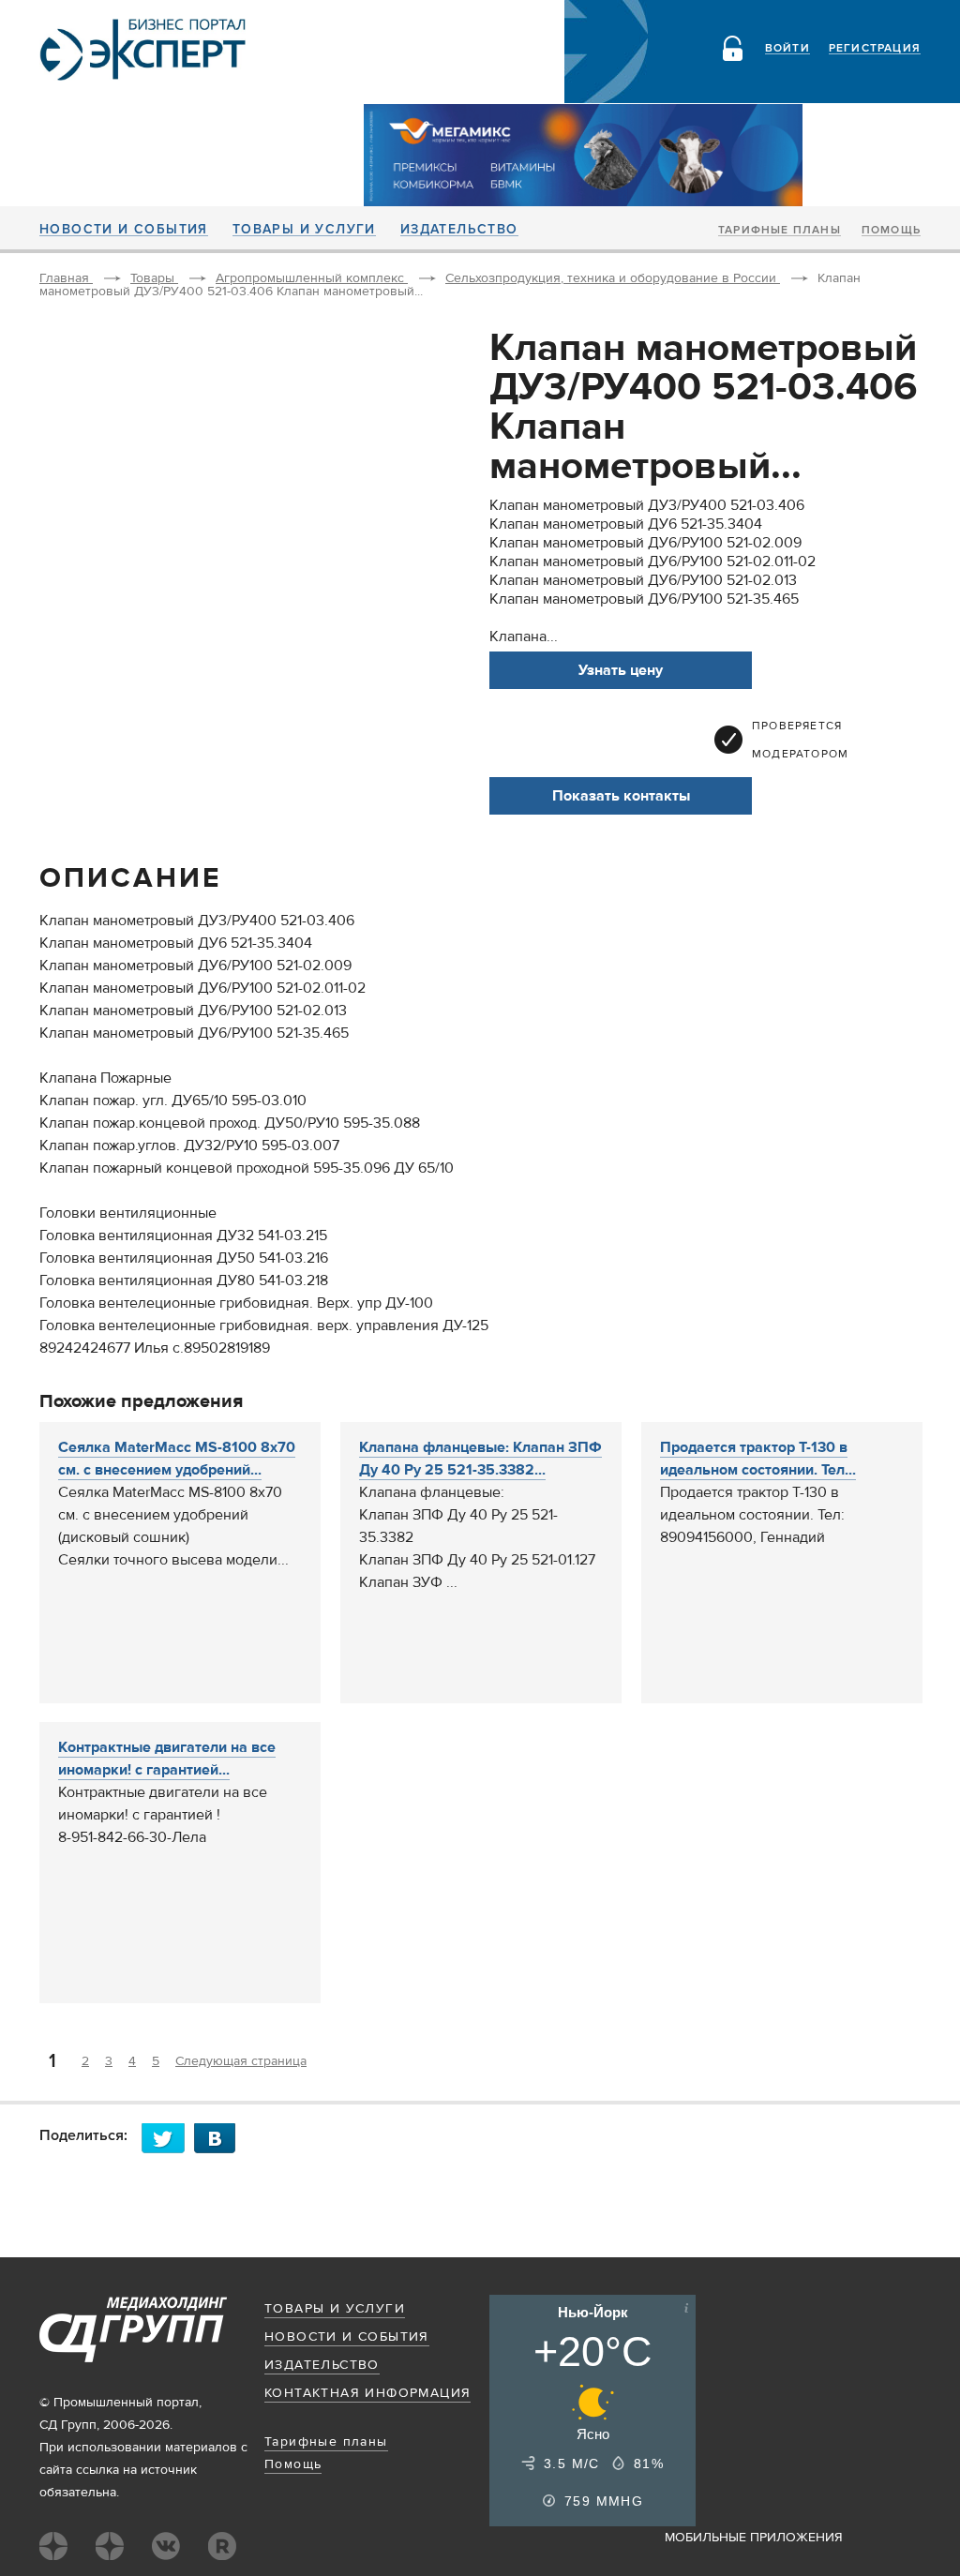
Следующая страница (241, 2061)
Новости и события (124, 230)
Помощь (891, 231)
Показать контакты (621, 796)
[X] (168, 2138)
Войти (787, 49)
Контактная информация (367, 2393)
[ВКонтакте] (220, 2138)
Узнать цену (621, 670)
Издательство (459, 230)
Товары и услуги (304, 230)
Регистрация (875, 49)
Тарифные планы (780, 231)
